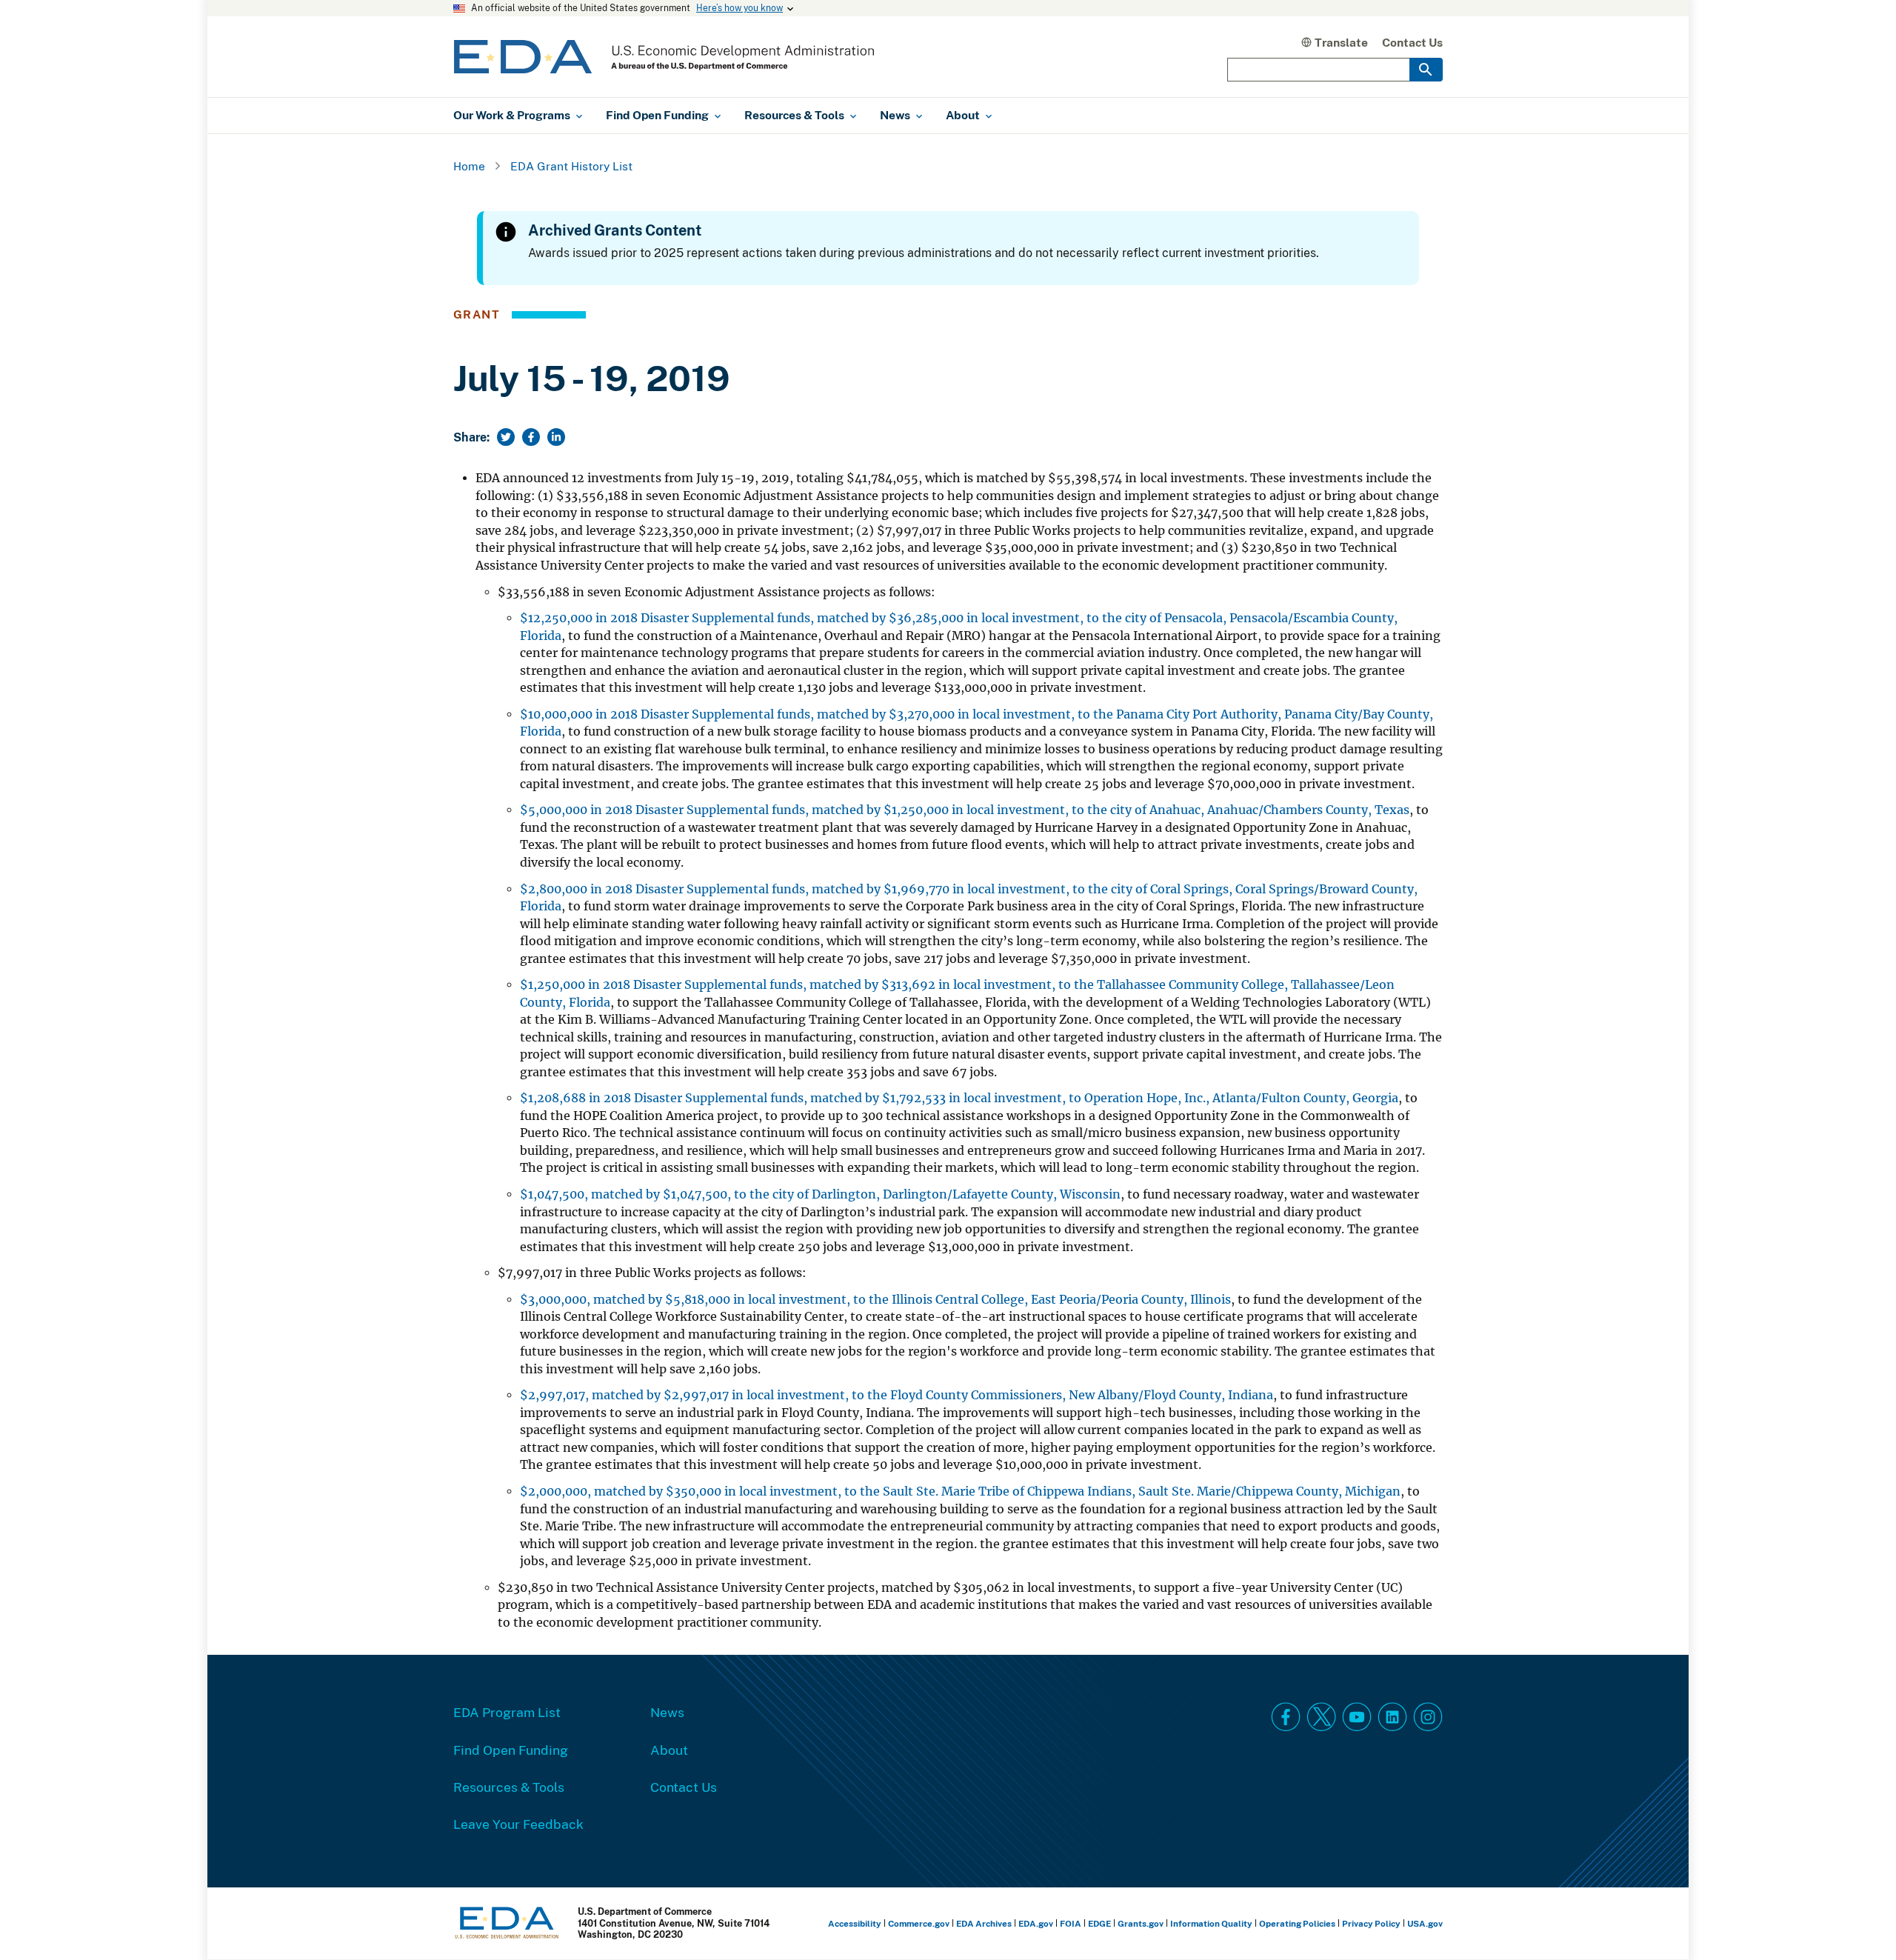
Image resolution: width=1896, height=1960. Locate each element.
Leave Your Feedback (518, 1824)
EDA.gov (1036, 1923)
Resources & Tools (509, 1787)
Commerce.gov (919, 1923)
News (667, 1712)
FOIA (1071, 1923)
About (669, 1750)
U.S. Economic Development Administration (664, 57)
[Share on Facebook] (531, 437)
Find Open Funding (511, 1750)
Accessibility (855, 1923)
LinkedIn (1392, 1717)
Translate (1341, 42)
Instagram (1428, 1717)
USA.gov (1425, 1923)
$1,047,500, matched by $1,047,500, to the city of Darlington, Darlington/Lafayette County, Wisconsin (820, 1194)
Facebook (1286, 1717)
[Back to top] (1858, 1922)
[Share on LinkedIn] (556, 437)
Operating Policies (1297, 1923)
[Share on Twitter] (506, 437)
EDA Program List (507, 1712)
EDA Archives (984, 1923)
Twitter (1321, 1717)
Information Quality (1211, 1923)
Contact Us (1412, 42)
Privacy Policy (1371, 1923)
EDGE (1099, 1923)
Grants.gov (1141, 1923)
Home (469, 166)
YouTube (1357, 1717)
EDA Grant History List (571, 166)
